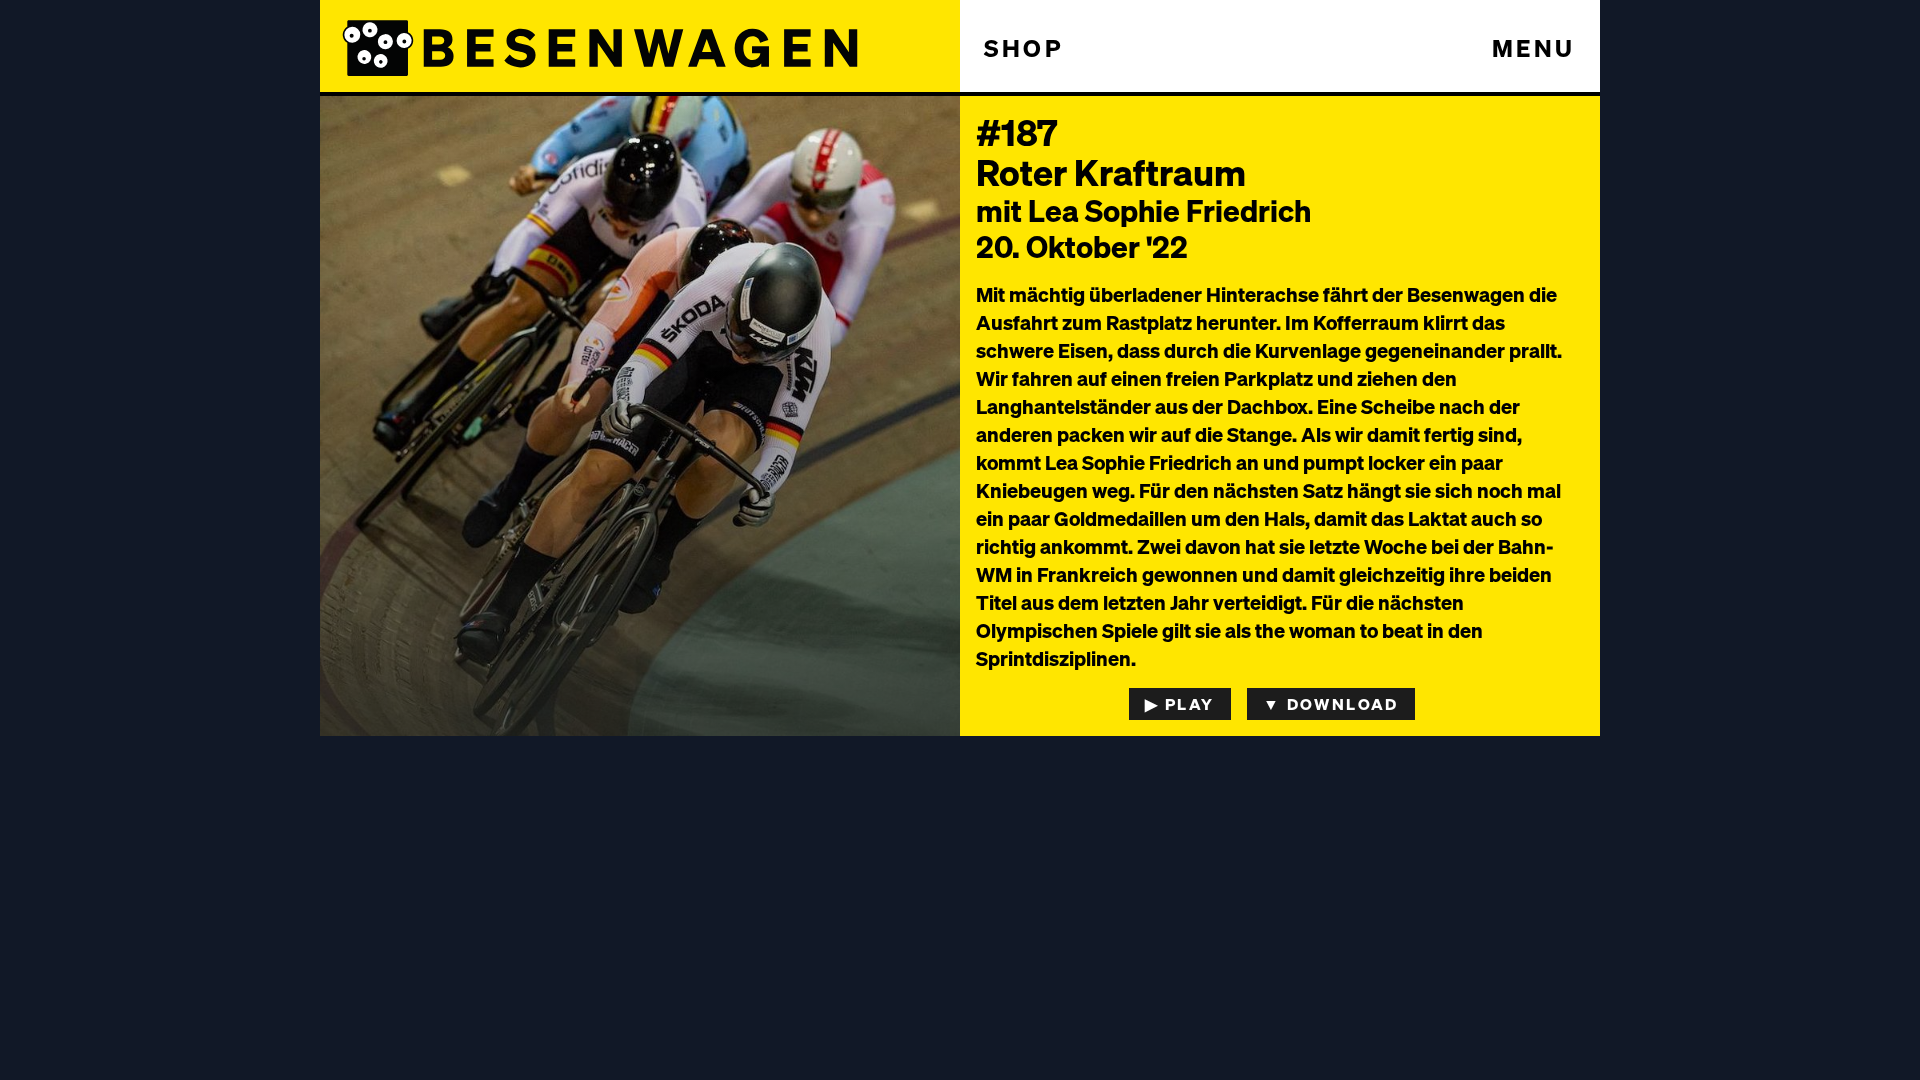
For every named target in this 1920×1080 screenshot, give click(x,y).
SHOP (1024, 47)
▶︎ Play (1179, 703)
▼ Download (1331, 703)
